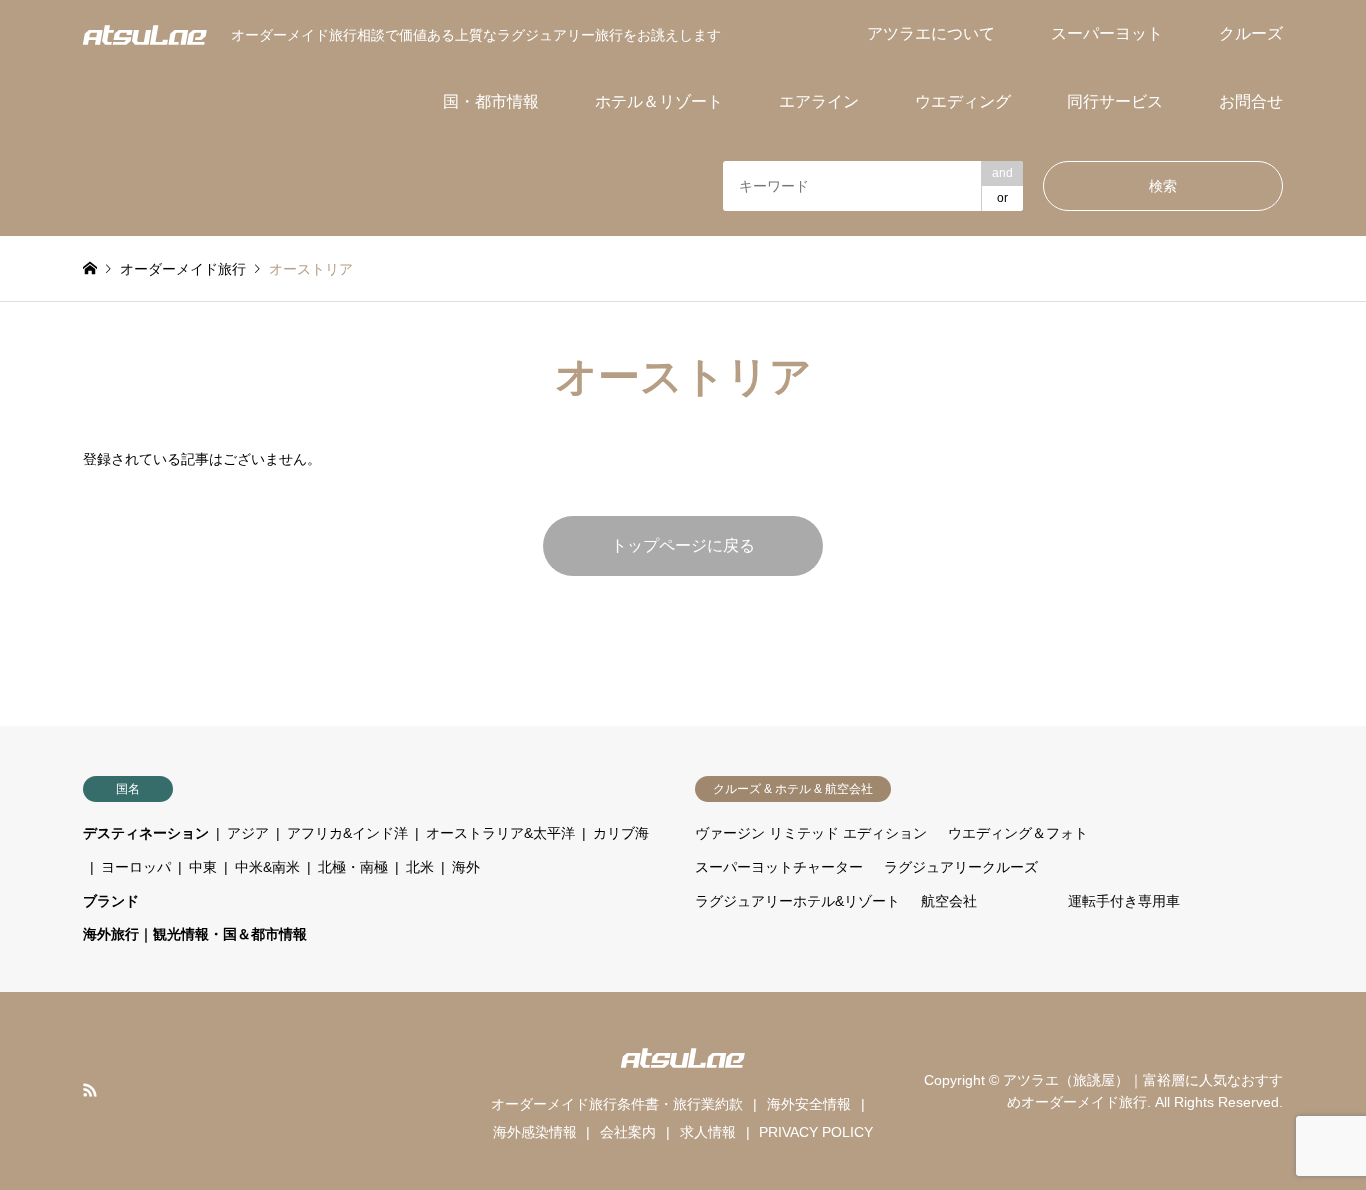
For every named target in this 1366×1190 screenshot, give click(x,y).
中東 (203, 867)
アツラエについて (931, 33)
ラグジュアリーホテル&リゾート (797, 901)
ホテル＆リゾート (659, 101)
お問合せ (1251, 101)
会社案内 (628, 1132)
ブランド (111, 901)
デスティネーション (146, 833)
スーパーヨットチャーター (779, 867)
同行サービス (1115, 101)
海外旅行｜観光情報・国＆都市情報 (195, 934)
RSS (90, 1090)
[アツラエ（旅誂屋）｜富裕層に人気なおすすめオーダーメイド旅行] (145, 34)
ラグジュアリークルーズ (961, 867)
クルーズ (1251, 33)
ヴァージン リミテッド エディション (811, 833)
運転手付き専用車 (1124, 901)
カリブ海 (621, 833)
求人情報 (708, 1132)
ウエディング (963, 101)
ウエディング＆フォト (1018, 833)
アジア (248, 833)
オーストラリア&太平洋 (500, 833)
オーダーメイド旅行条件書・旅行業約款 (617, 1104)
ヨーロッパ (136, 867)
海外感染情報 (535, 1132)
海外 (466, 867)
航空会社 (949, 901)
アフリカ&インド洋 (347, 833)
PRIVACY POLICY (816, 1132)
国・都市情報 (491, 101)
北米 (420, 867)
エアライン (819, 101)
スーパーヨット (1107, 33)
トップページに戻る (683, 545)
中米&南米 (267, 867)
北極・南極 (353, 867)
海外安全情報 (809, 1104)
